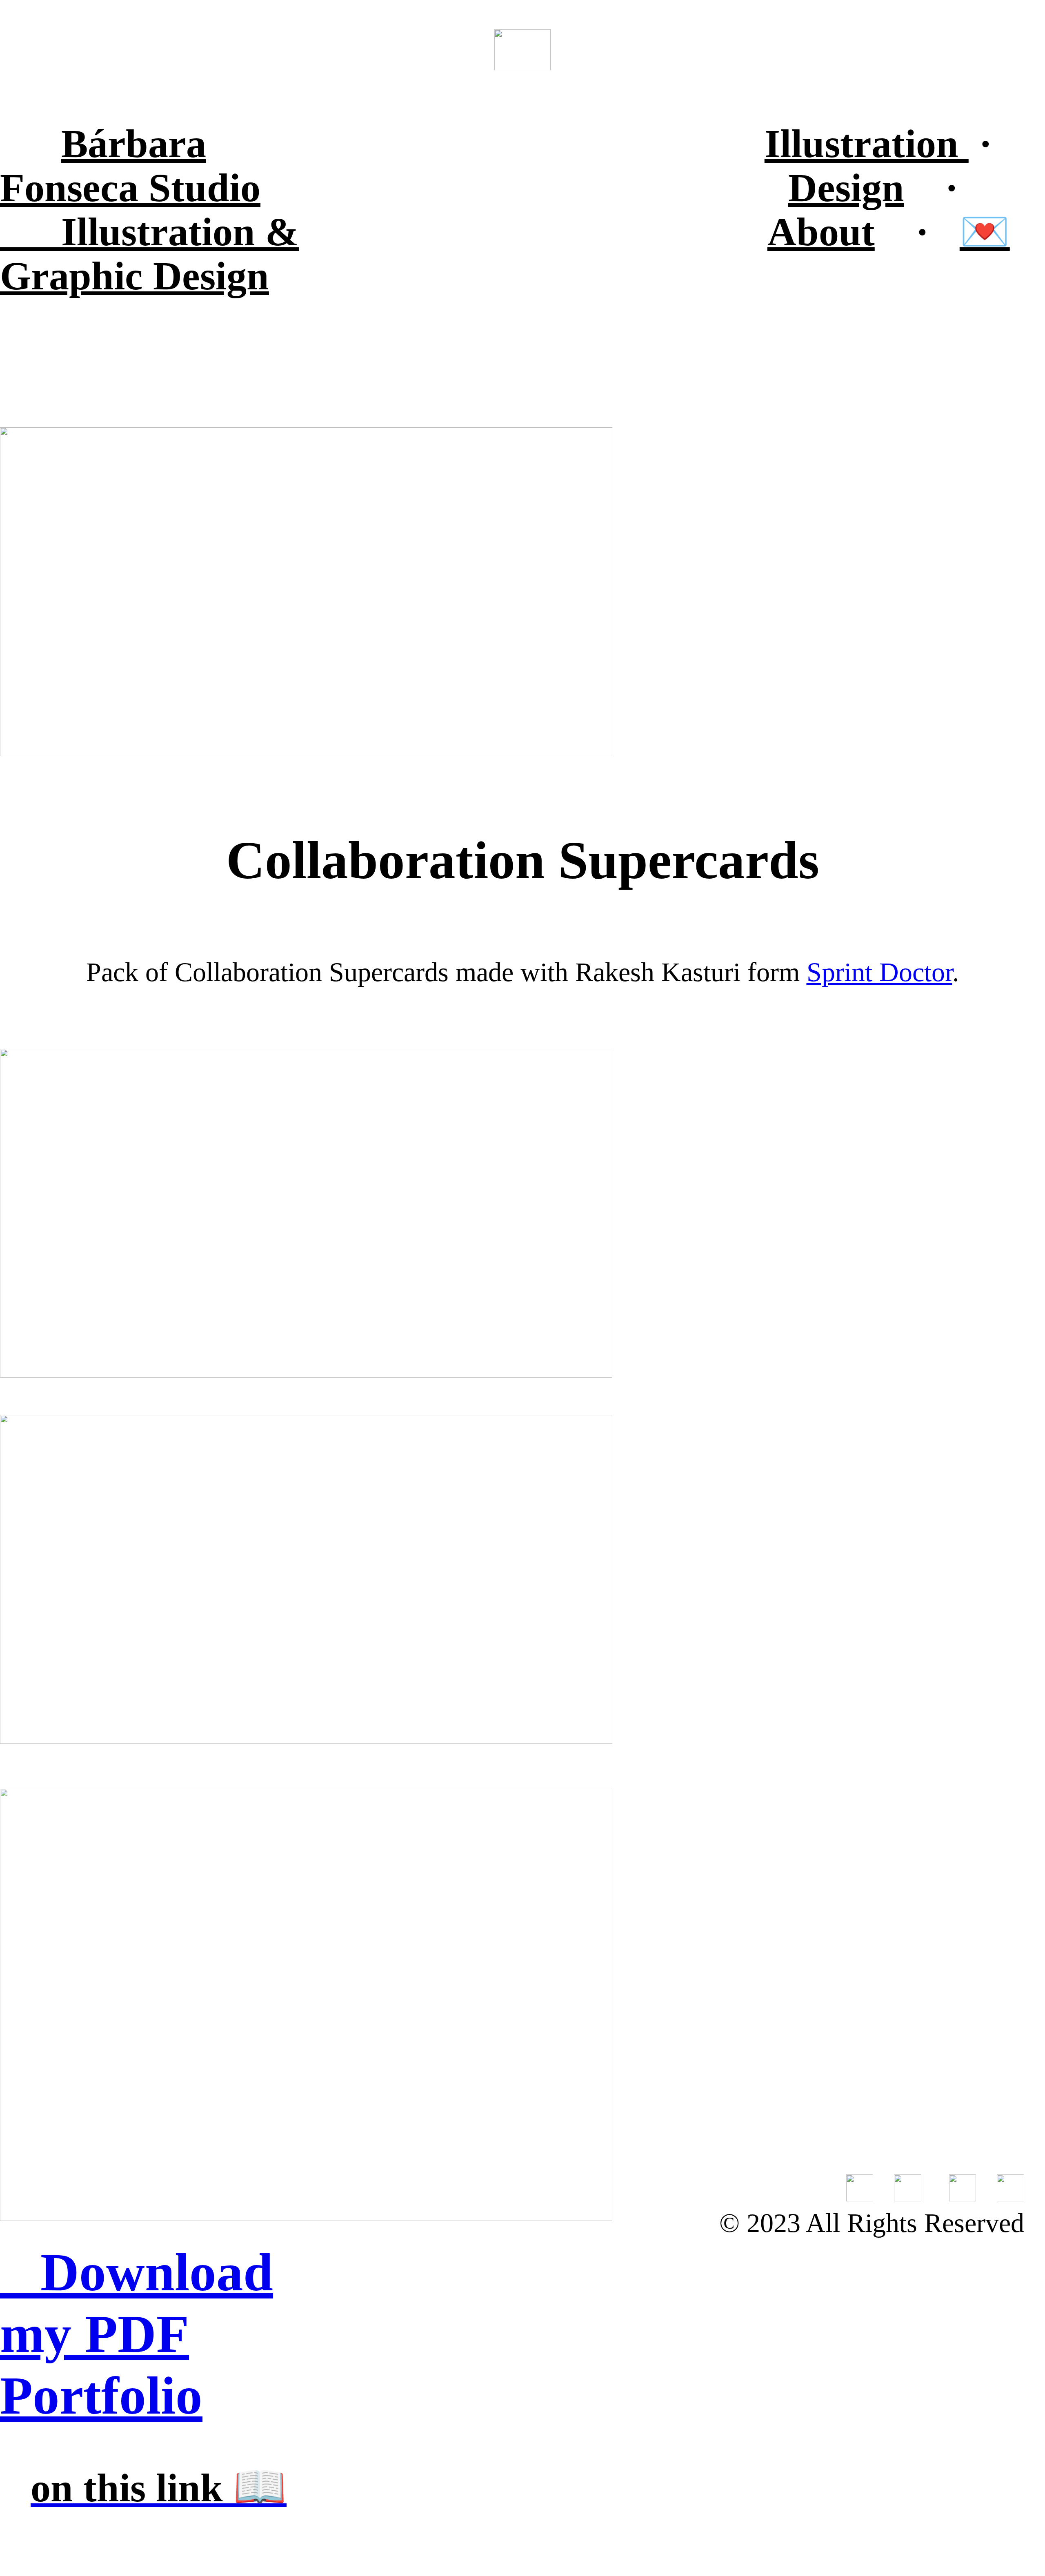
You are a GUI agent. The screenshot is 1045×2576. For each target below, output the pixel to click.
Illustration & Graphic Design (149, 254)
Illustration (867, 143)
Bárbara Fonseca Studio (130, 165)
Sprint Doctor (879, 972)
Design (846, 188)
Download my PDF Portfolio (137, 2334)
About (821, 232)
